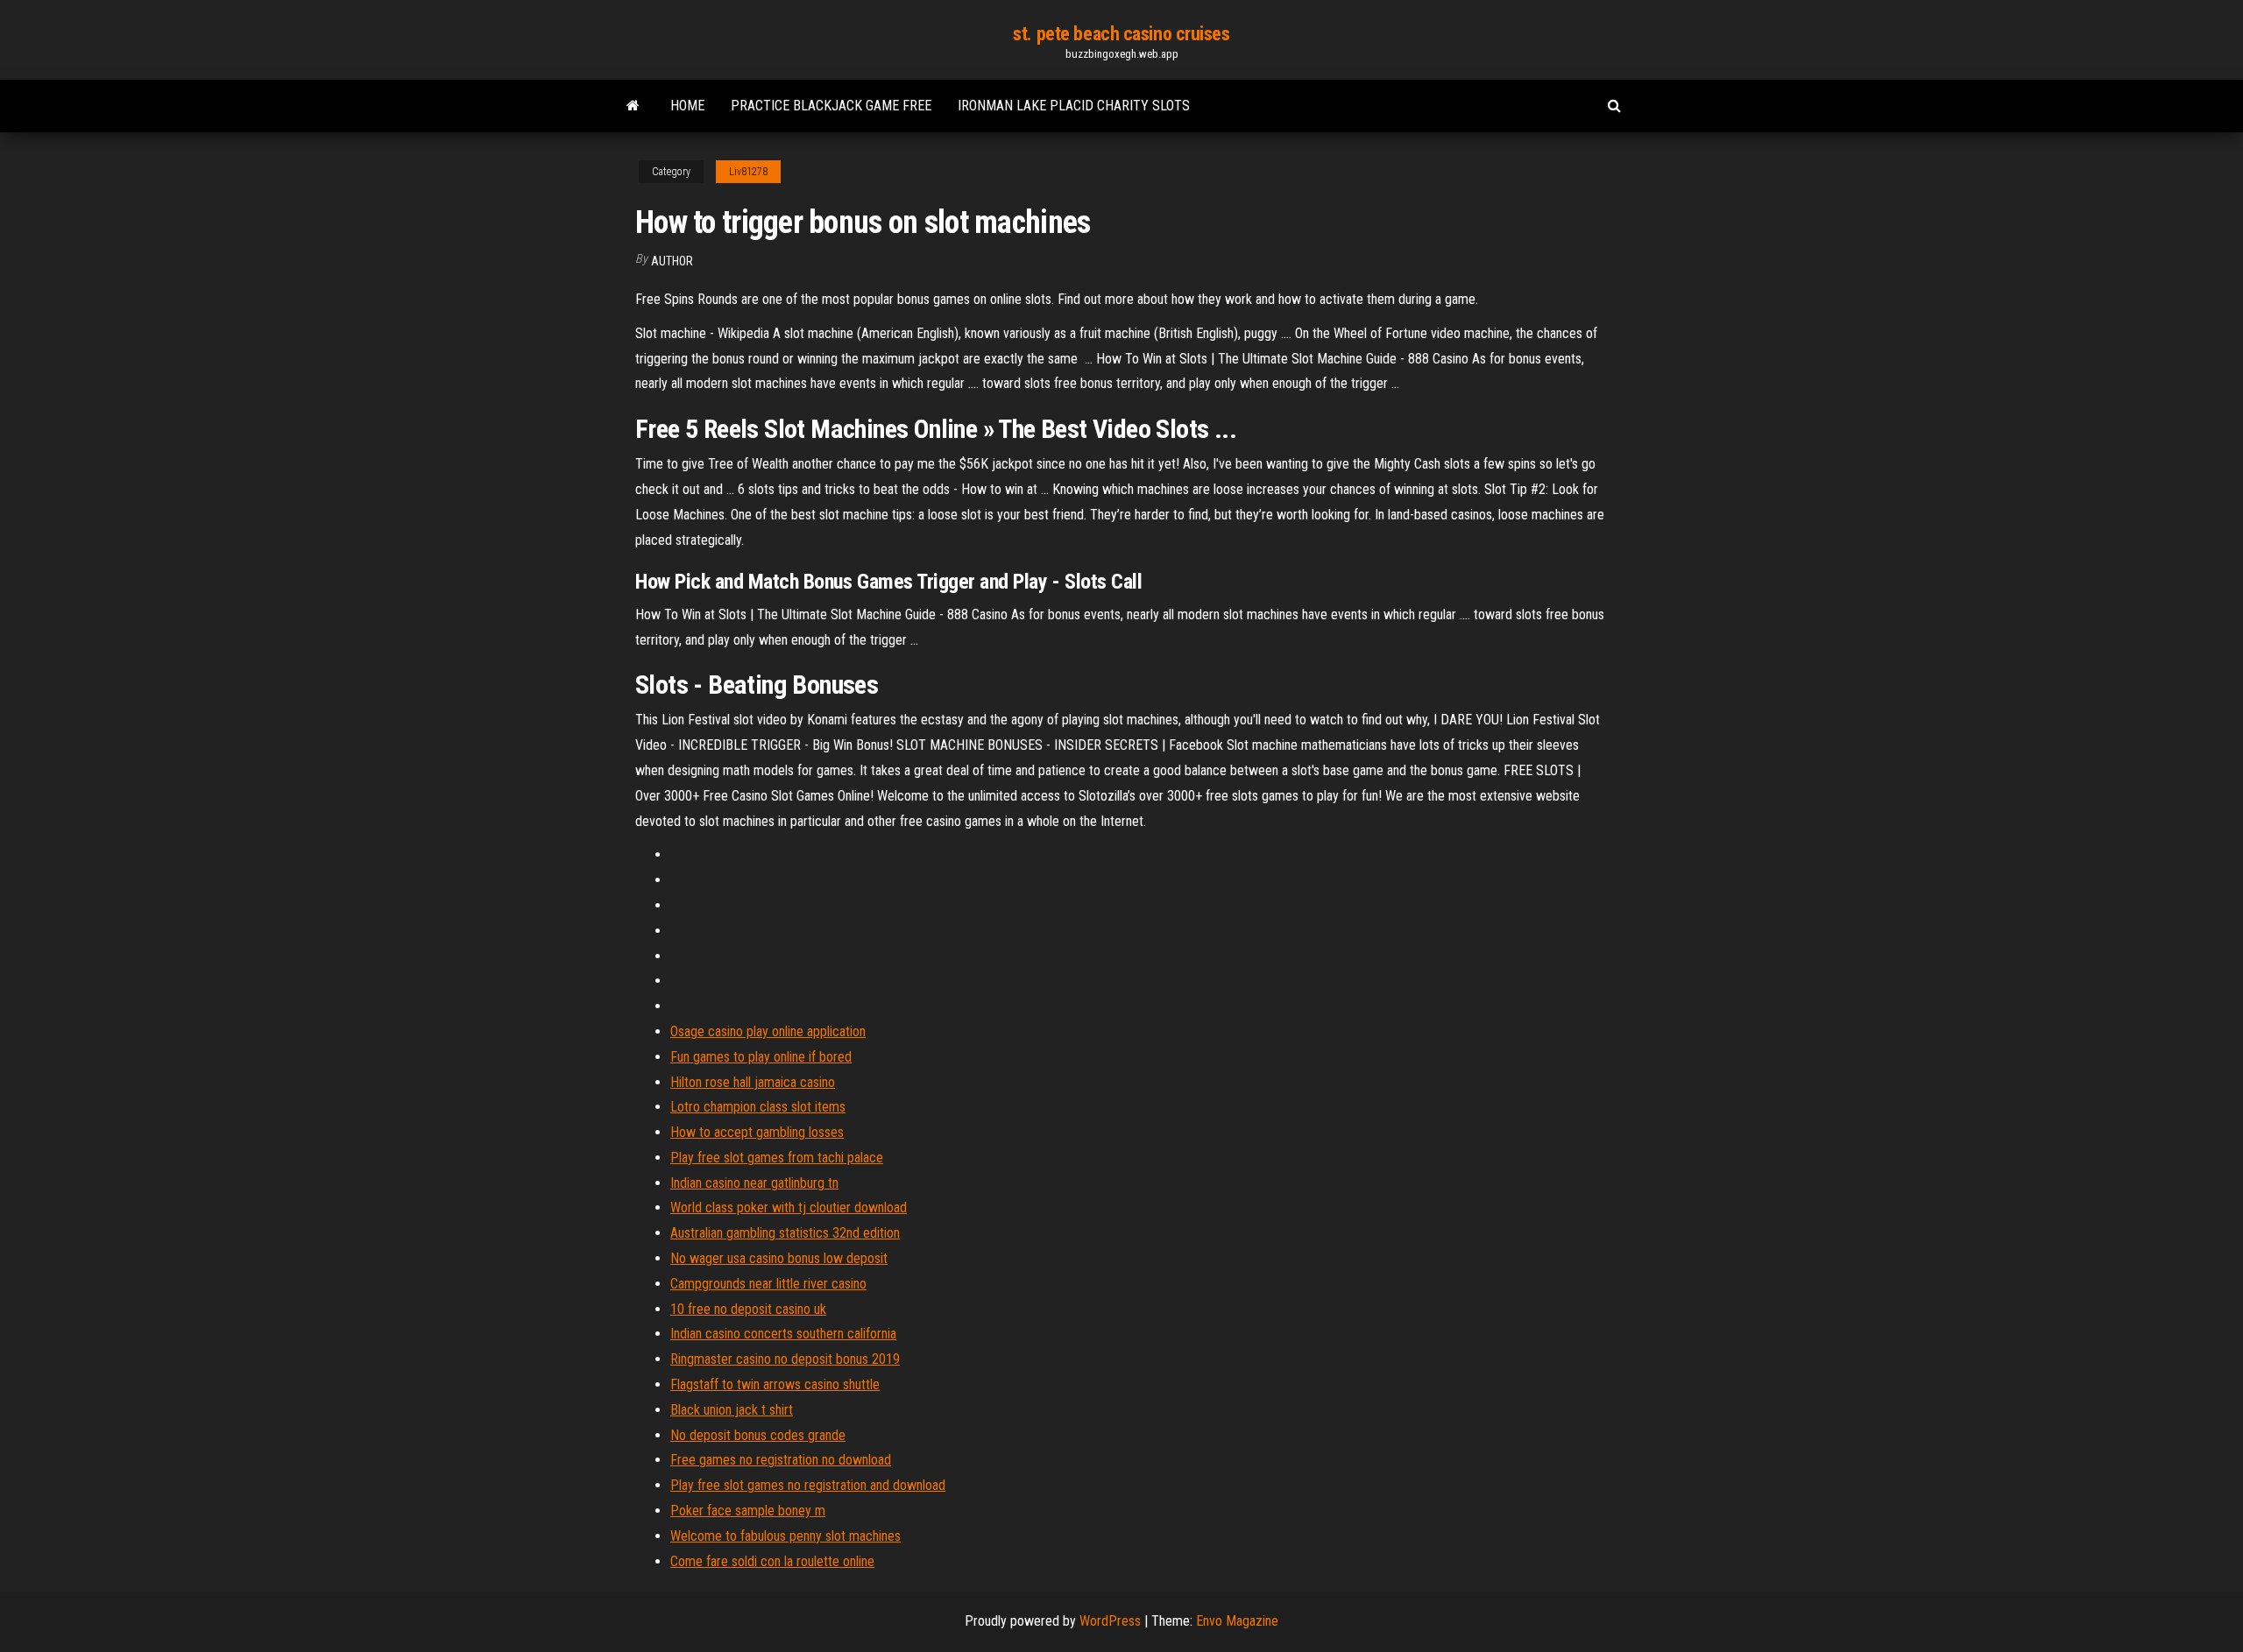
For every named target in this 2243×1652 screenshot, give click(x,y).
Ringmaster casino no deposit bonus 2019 (785, 1359)
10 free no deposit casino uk (748, 1309)
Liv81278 (748, 172)
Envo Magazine (1237, 1621)
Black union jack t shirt (732, 1410)
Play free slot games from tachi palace (777, 1158)
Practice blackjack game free (831, 106)
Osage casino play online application (768, 1031)
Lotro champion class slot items (758, 1107)
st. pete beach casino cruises (1121, 34)
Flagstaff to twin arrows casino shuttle (775, 1384)
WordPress (1110, 1621)
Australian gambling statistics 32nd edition (785, 1233)
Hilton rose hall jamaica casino (753, 1082)
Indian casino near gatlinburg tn (754, 1183)
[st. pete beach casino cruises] (633, 106)
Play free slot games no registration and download (808, 1485)
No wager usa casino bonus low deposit (779, 1258)
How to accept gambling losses (757, 1132)
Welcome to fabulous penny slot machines (785, 1536)
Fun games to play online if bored (761, 1057)
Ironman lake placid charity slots (1074, 106)
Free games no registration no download (781, 1460)
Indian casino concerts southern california (783, 1334)
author (672, 261)
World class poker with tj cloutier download (789, 1207)
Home (687, 106)
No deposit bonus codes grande (758, 1435)
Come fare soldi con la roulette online (772, 1561)
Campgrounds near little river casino (768, 1284)
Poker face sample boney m (748, 1511)
